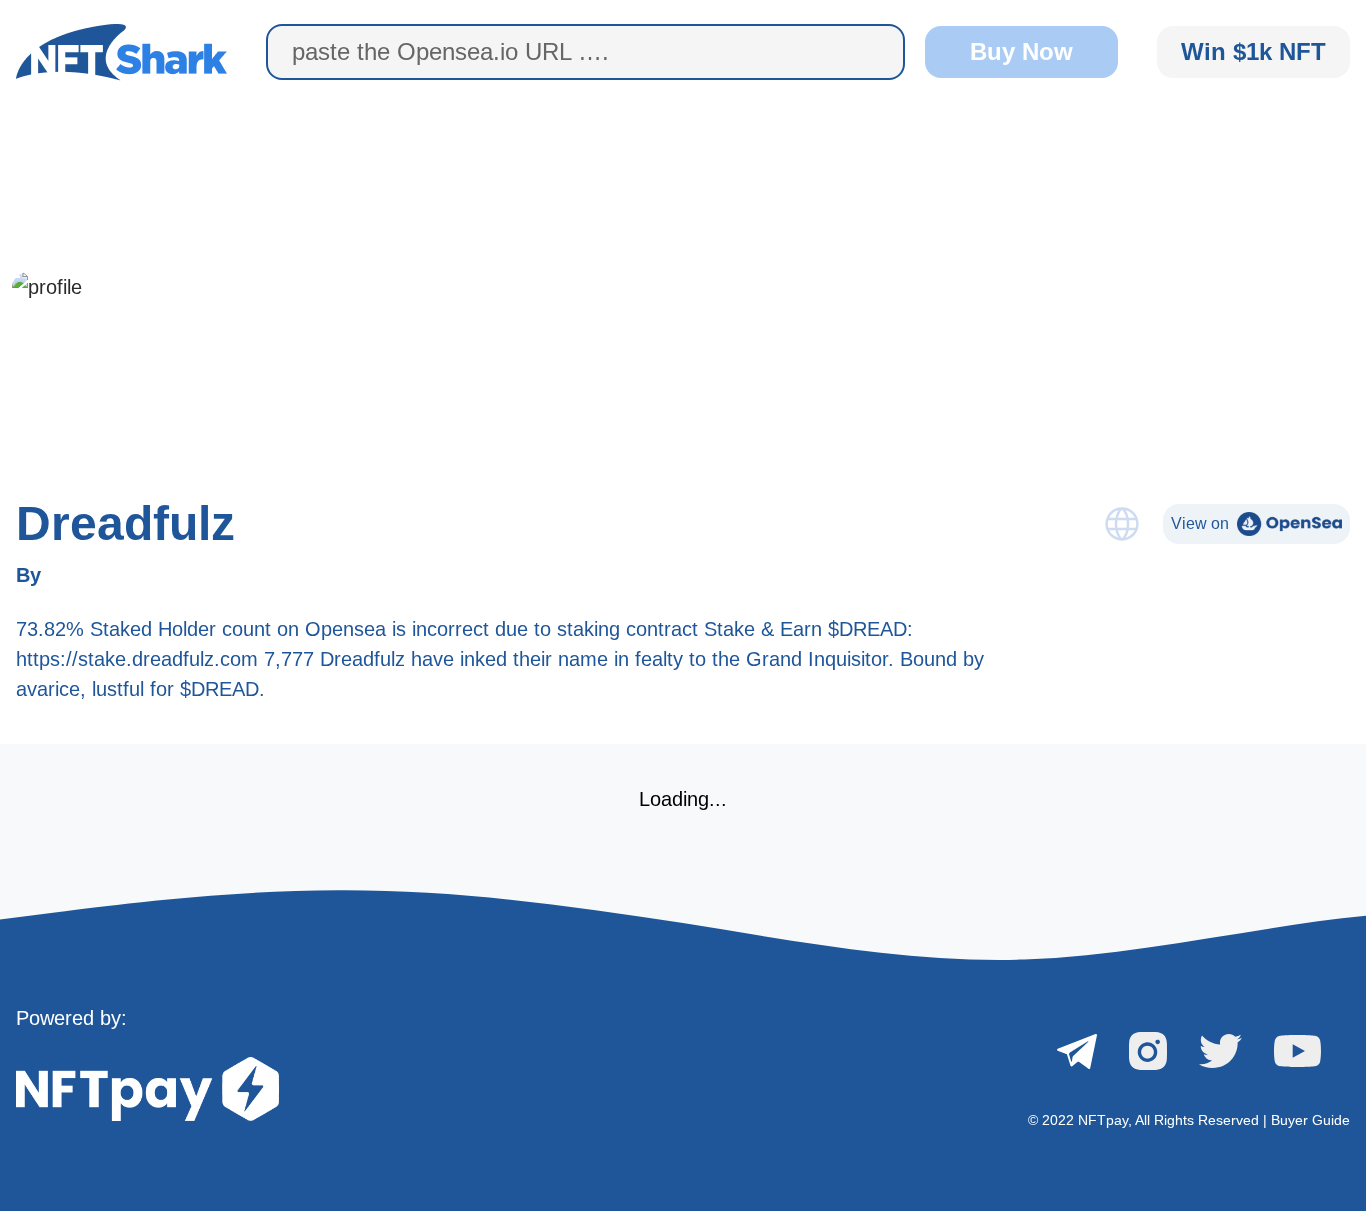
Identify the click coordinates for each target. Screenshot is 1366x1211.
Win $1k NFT (1253, 51)
